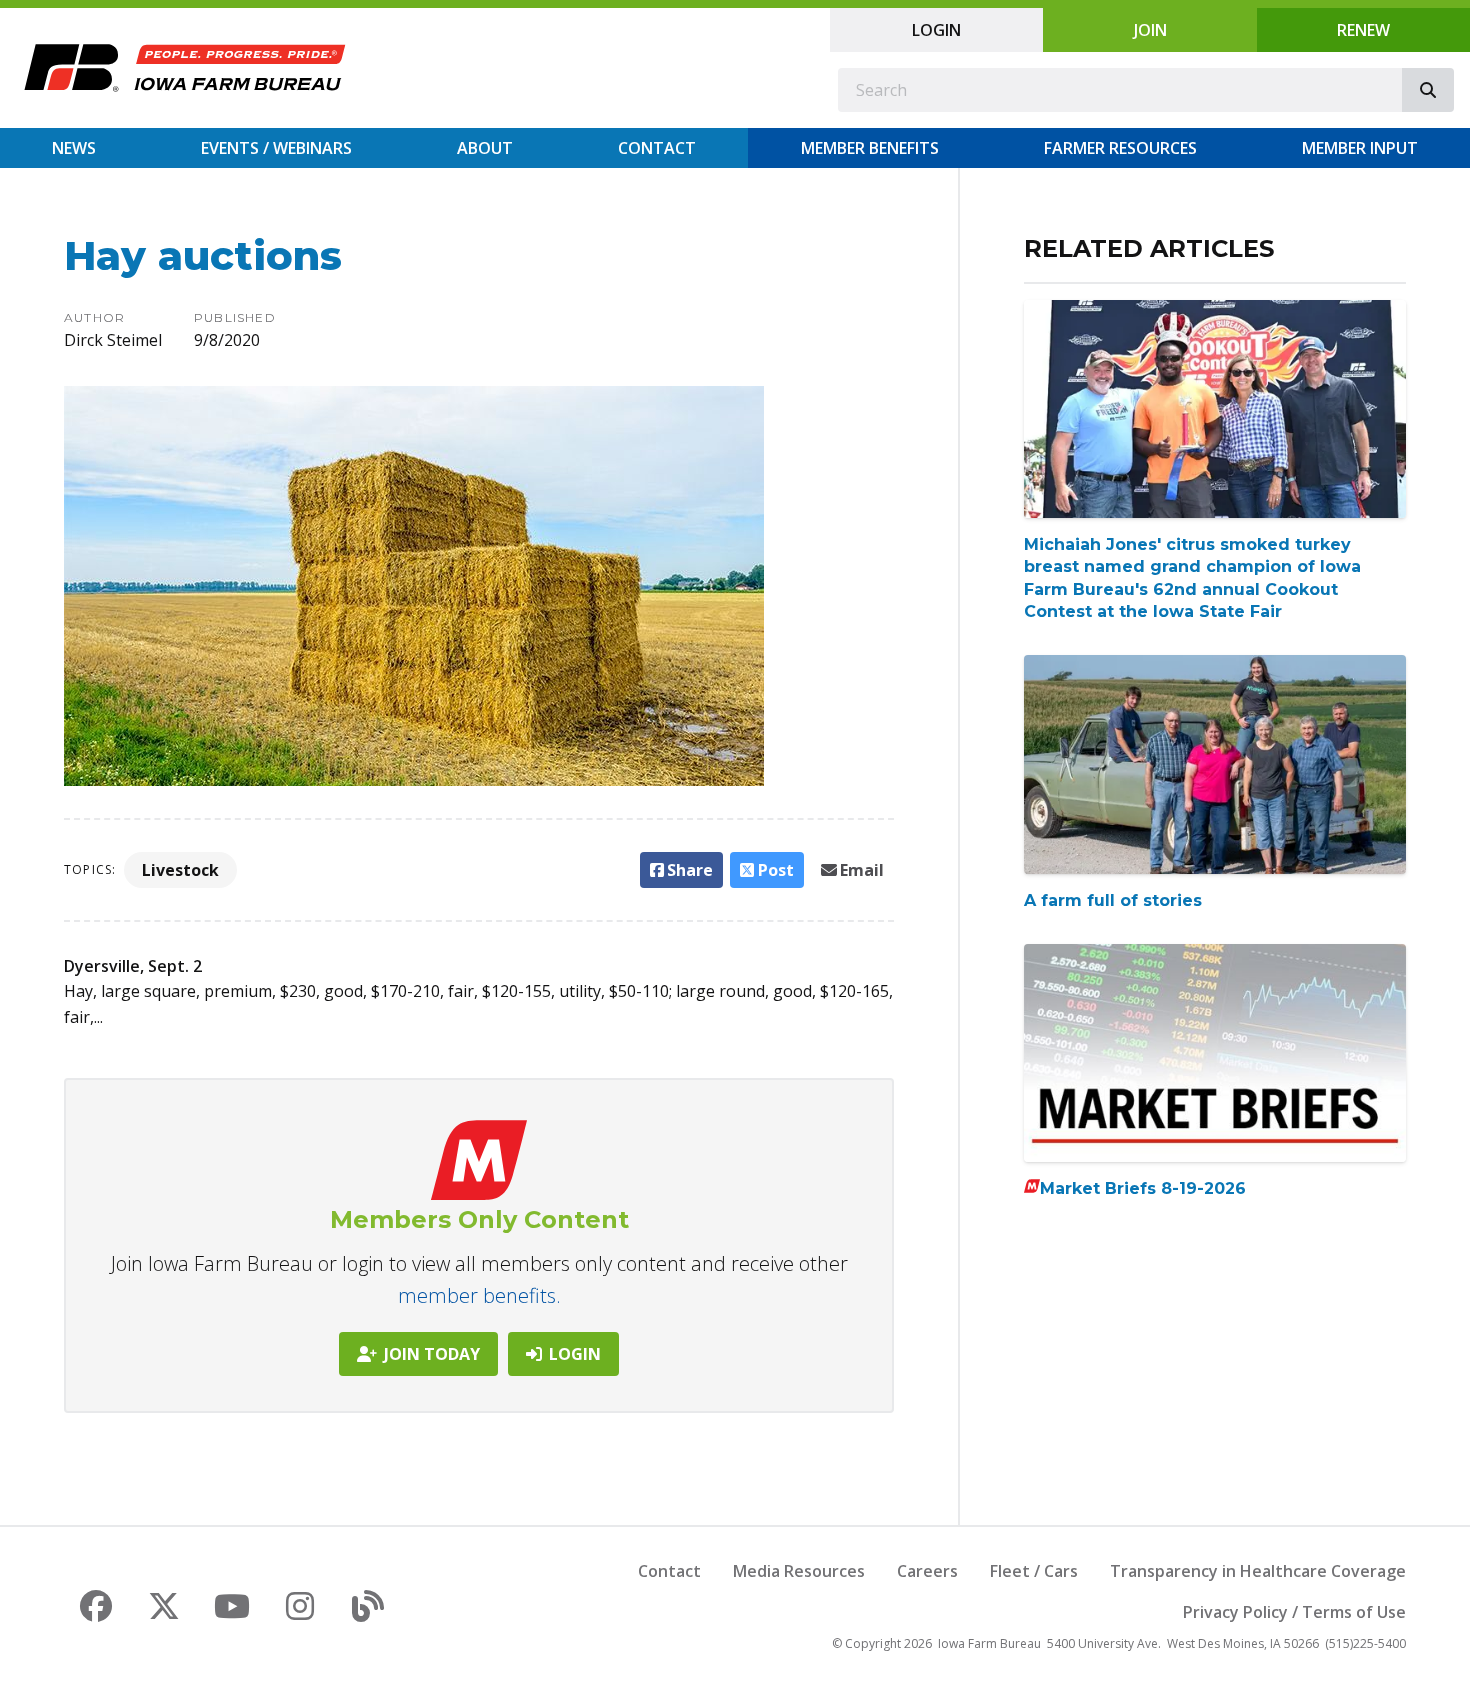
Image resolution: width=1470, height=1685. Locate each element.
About (485, 148)
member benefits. (479, 1295)
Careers (927, 1571)
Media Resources (799, 1571)
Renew (1363, 30)
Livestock (180, 870)
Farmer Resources (1120, 148)
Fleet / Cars (1034, 1571)
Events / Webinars (276, 148)
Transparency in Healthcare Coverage (1258, 1571)
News (74, 148)
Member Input (1360, 148)
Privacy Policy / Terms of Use (1294, 1612)
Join (1150, 30)
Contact (657, 148)
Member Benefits (870, 148)
